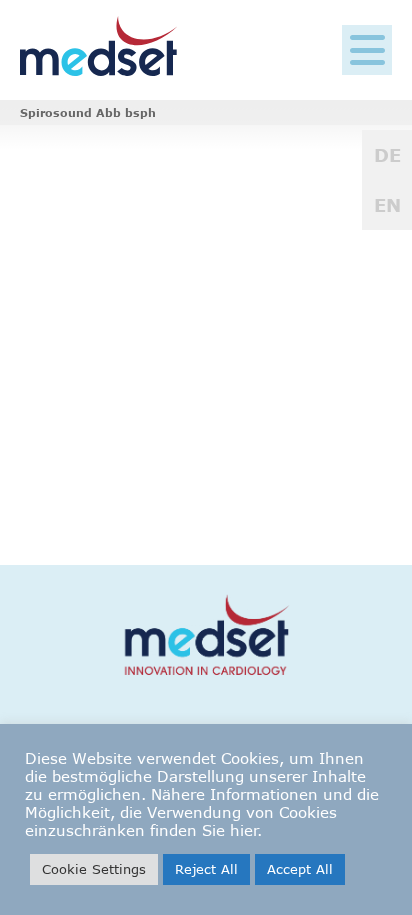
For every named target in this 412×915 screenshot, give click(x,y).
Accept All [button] (300, 869)
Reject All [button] (206, 869)
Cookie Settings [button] (94, 869)
